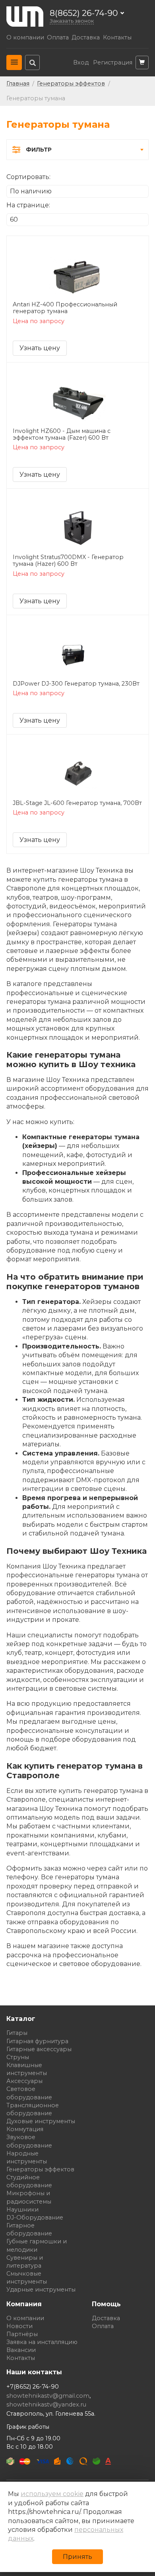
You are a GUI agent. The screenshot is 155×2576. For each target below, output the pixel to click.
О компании (25, 38)
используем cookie (52, 2494)
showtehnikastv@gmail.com (48, 2396)
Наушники (22, 2210)
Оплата (58, 38)
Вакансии (21, 2350)
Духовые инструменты (41, 2121)
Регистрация (113, 63)
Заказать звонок (72, 21)
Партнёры (22, 2334)
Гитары (17, 2033)
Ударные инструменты (41, 2290)
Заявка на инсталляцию (42, 2342)
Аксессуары (24, 2081)
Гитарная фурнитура (37, 2041)
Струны (18, 2057)
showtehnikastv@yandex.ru (46, 2405)
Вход (81, 63)
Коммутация (25, 2129)
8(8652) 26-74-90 (84, 13)
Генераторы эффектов (40, 2169)
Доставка (86, 38)
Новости (19, 2326)
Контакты (117, 38)
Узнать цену (40, 348)
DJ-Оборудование (35, 2217)
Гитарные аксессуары (39, 2049)
